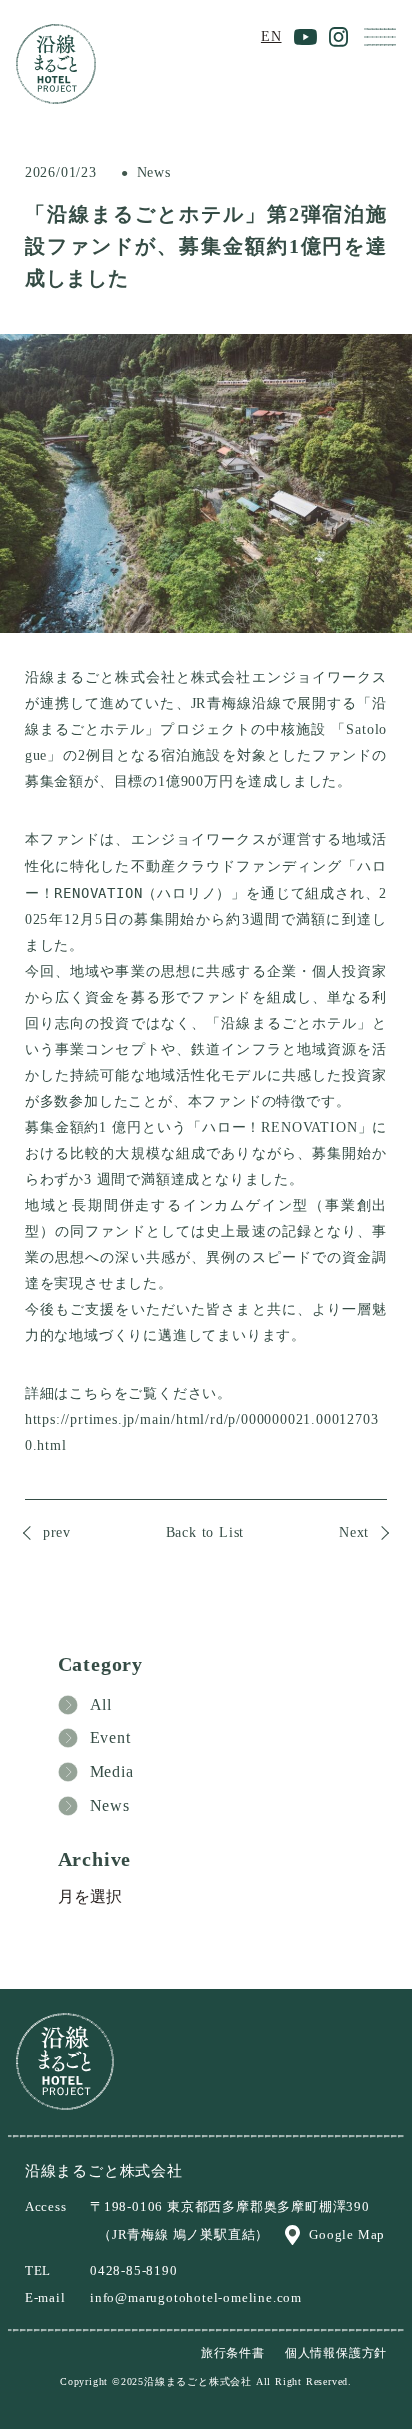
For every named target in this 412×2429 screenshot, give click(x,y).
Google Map (347, 2234)
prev (57, 1532)
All (101, 1704)
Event (110, 1737)
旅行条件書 (233, 2353)
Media (112, 1771)
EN (271, 36)
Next (354, 1532)
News (110, 1805)
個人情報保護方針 (336, 2353)
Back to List (205, 1532)
